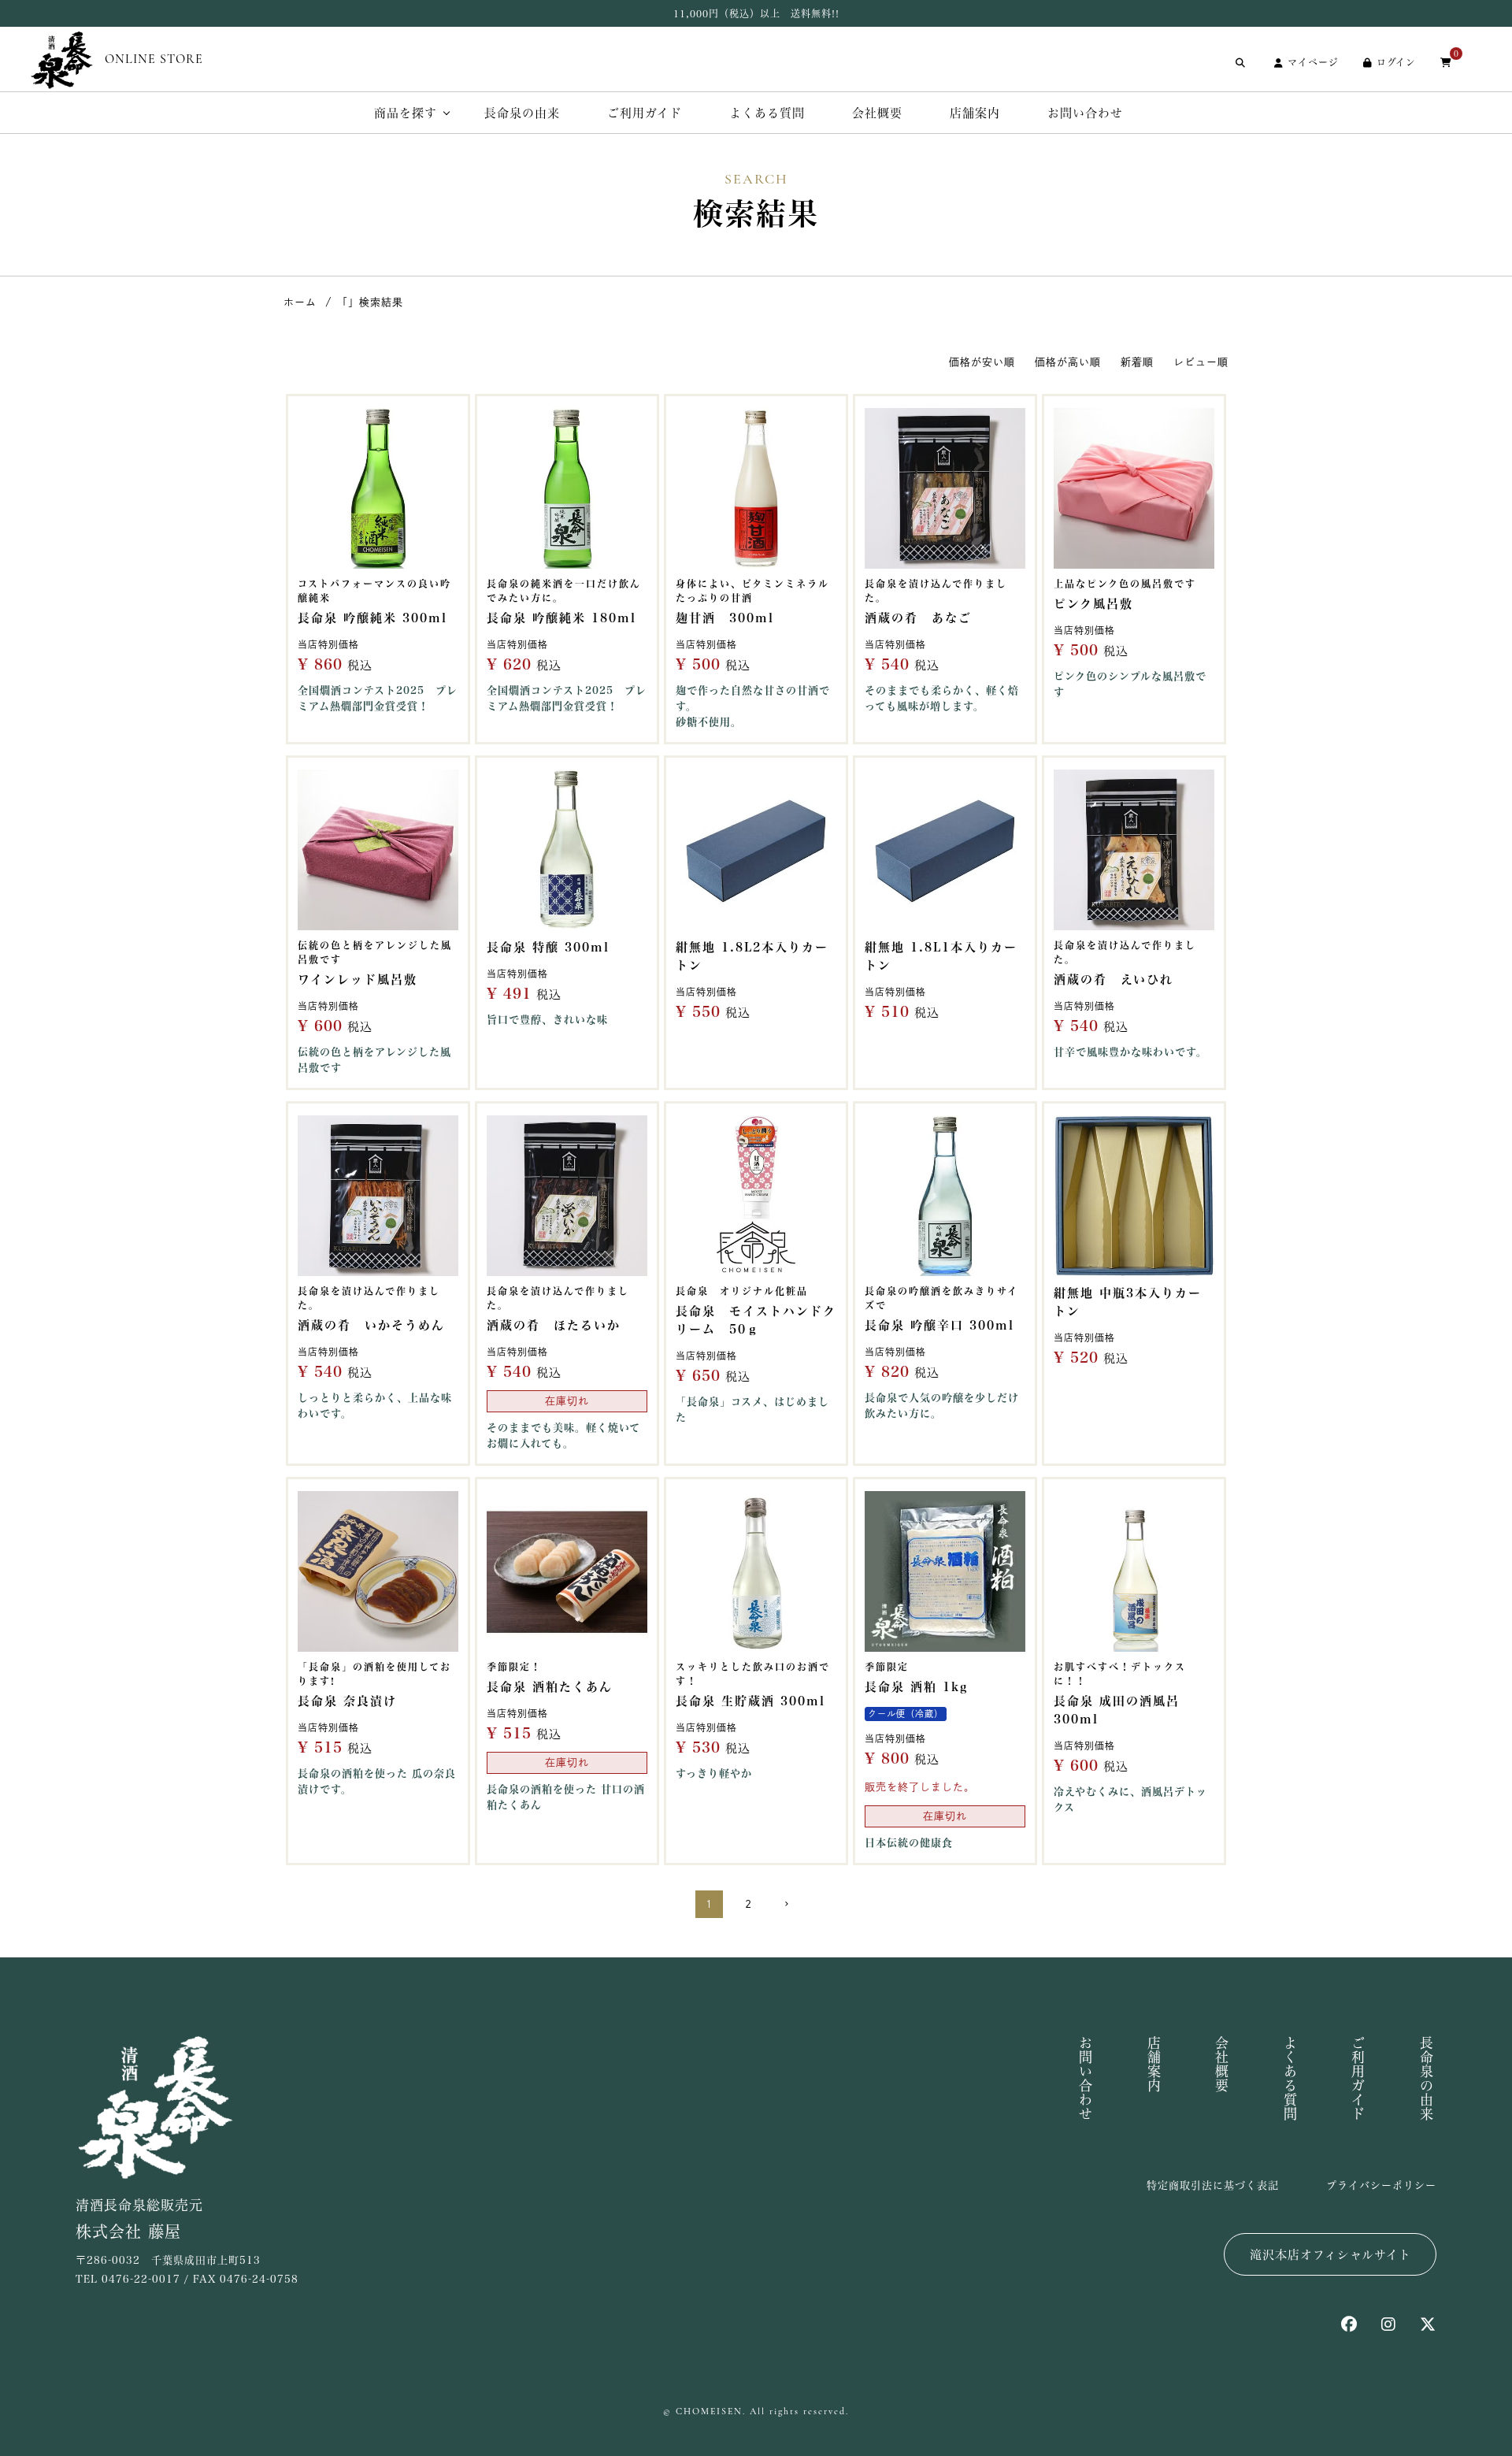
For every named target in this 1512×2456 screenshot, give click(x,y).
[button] (796, 1904)
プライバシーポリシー (1381, 2185)
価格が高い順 (1068, 362)
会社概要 (877, 113)
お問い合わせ (1085, 113)
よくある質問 (767, 113)
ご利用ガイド (645, 113)
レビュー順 (1201, 362)
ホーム (300, 302)
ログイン (1396, 62)
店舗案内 (975, 113)
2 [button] (749, 1904)
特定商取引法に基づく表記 (1213, 2185)
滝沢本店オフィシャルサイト (1330, 2255)
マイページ (1313, 62)
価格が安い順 (982, 362)
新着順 (1137, 362)
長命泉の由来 (522, 113)
